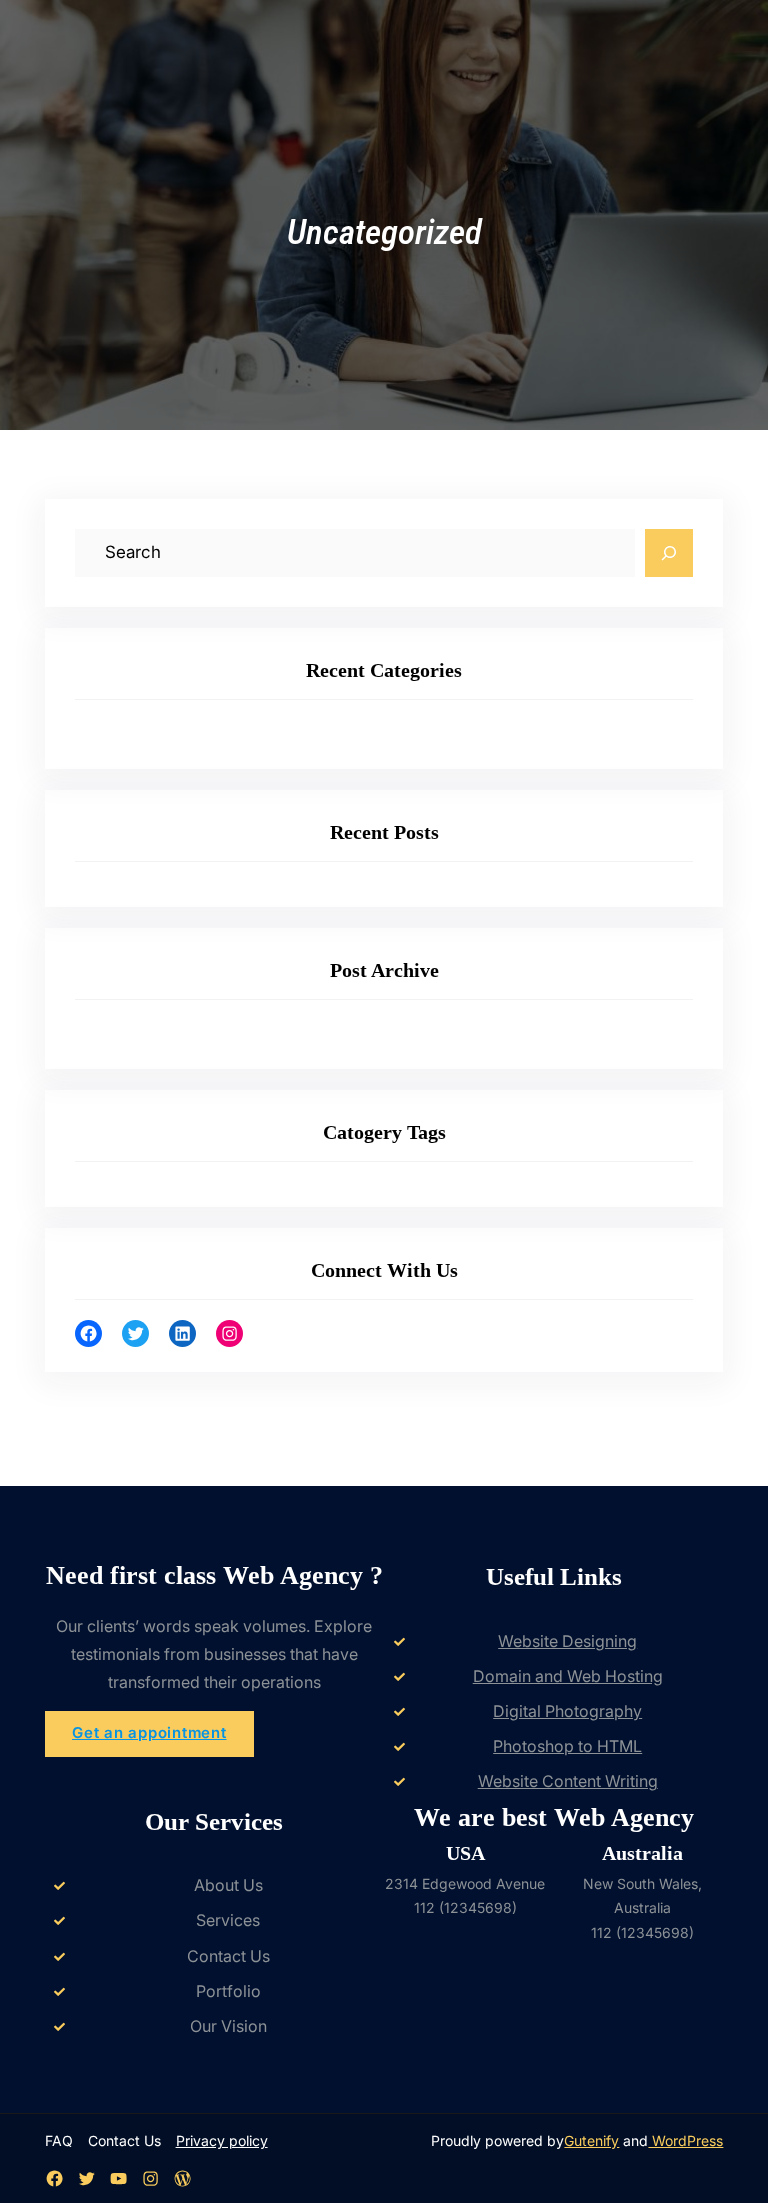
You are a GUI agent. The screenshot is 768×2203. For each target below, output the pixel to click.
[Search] (669, 553)
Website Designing (567, 1641)
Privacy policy (222, 2140)
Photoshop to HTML (567, 1746)
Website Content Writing (568, 1781)
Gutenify (591, 2140)
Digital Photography (567, 1711)
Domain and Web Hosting (568, 1676)
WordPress (685, 2140)
